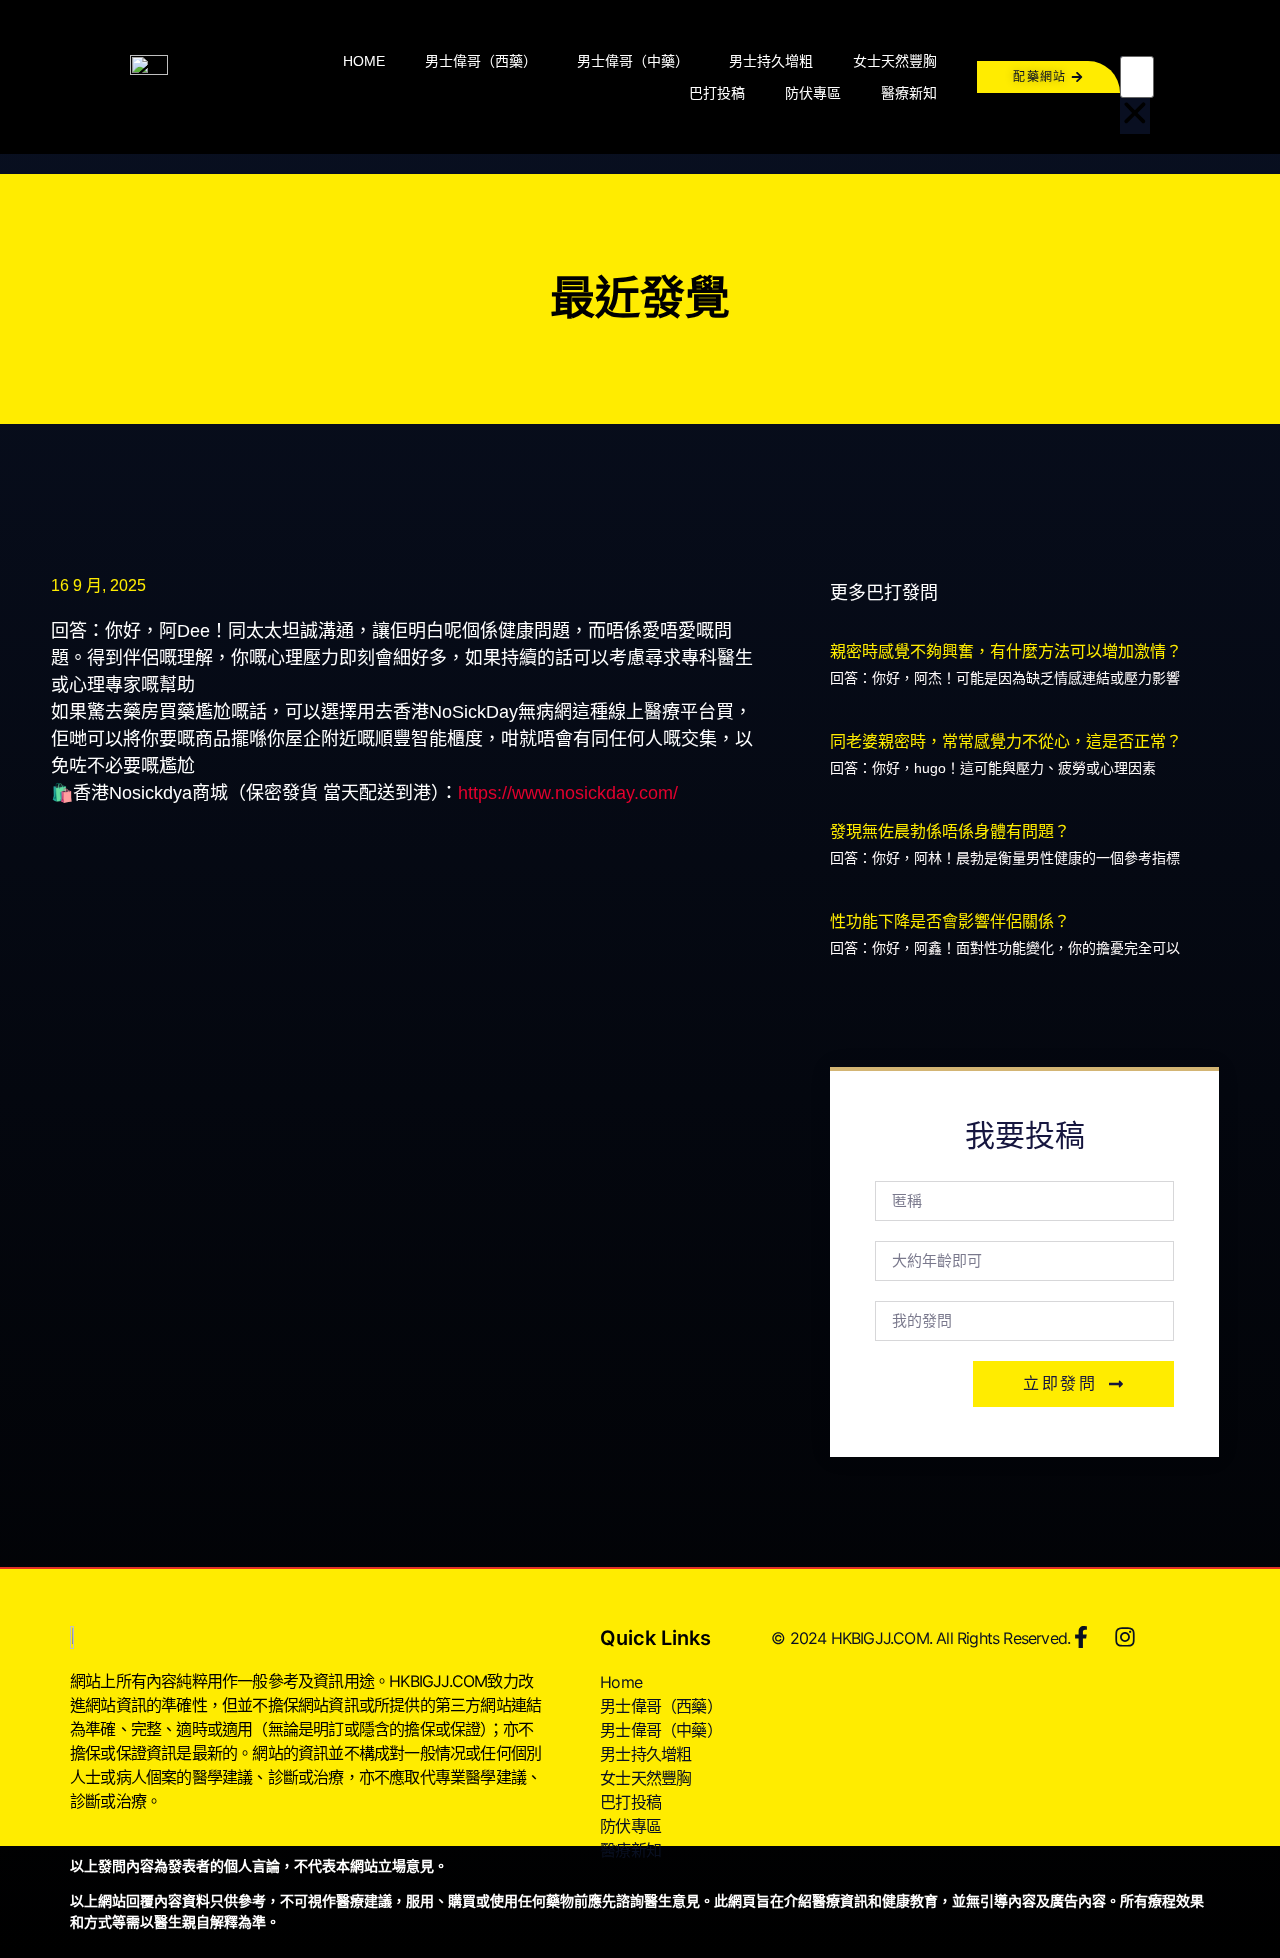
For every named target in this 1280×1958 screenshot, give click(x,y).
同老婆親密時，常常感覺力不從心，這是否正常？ (1006, 741)
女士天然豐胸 (895, 61)
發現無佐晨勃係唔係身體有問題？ (950, 831)
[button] (1135, 38)
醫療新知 (909, 93)
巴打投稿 (717, 93)
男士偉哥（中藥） (633, 61)
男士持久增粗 (771, 61)
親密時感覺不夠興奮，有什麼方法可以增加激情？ (1006, 651)
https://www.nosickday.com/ (568, 793)
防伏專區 (813, 93)
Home (364, 61)
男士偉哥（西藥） (481, 61)
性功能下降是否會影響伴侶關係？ (950, 921)
